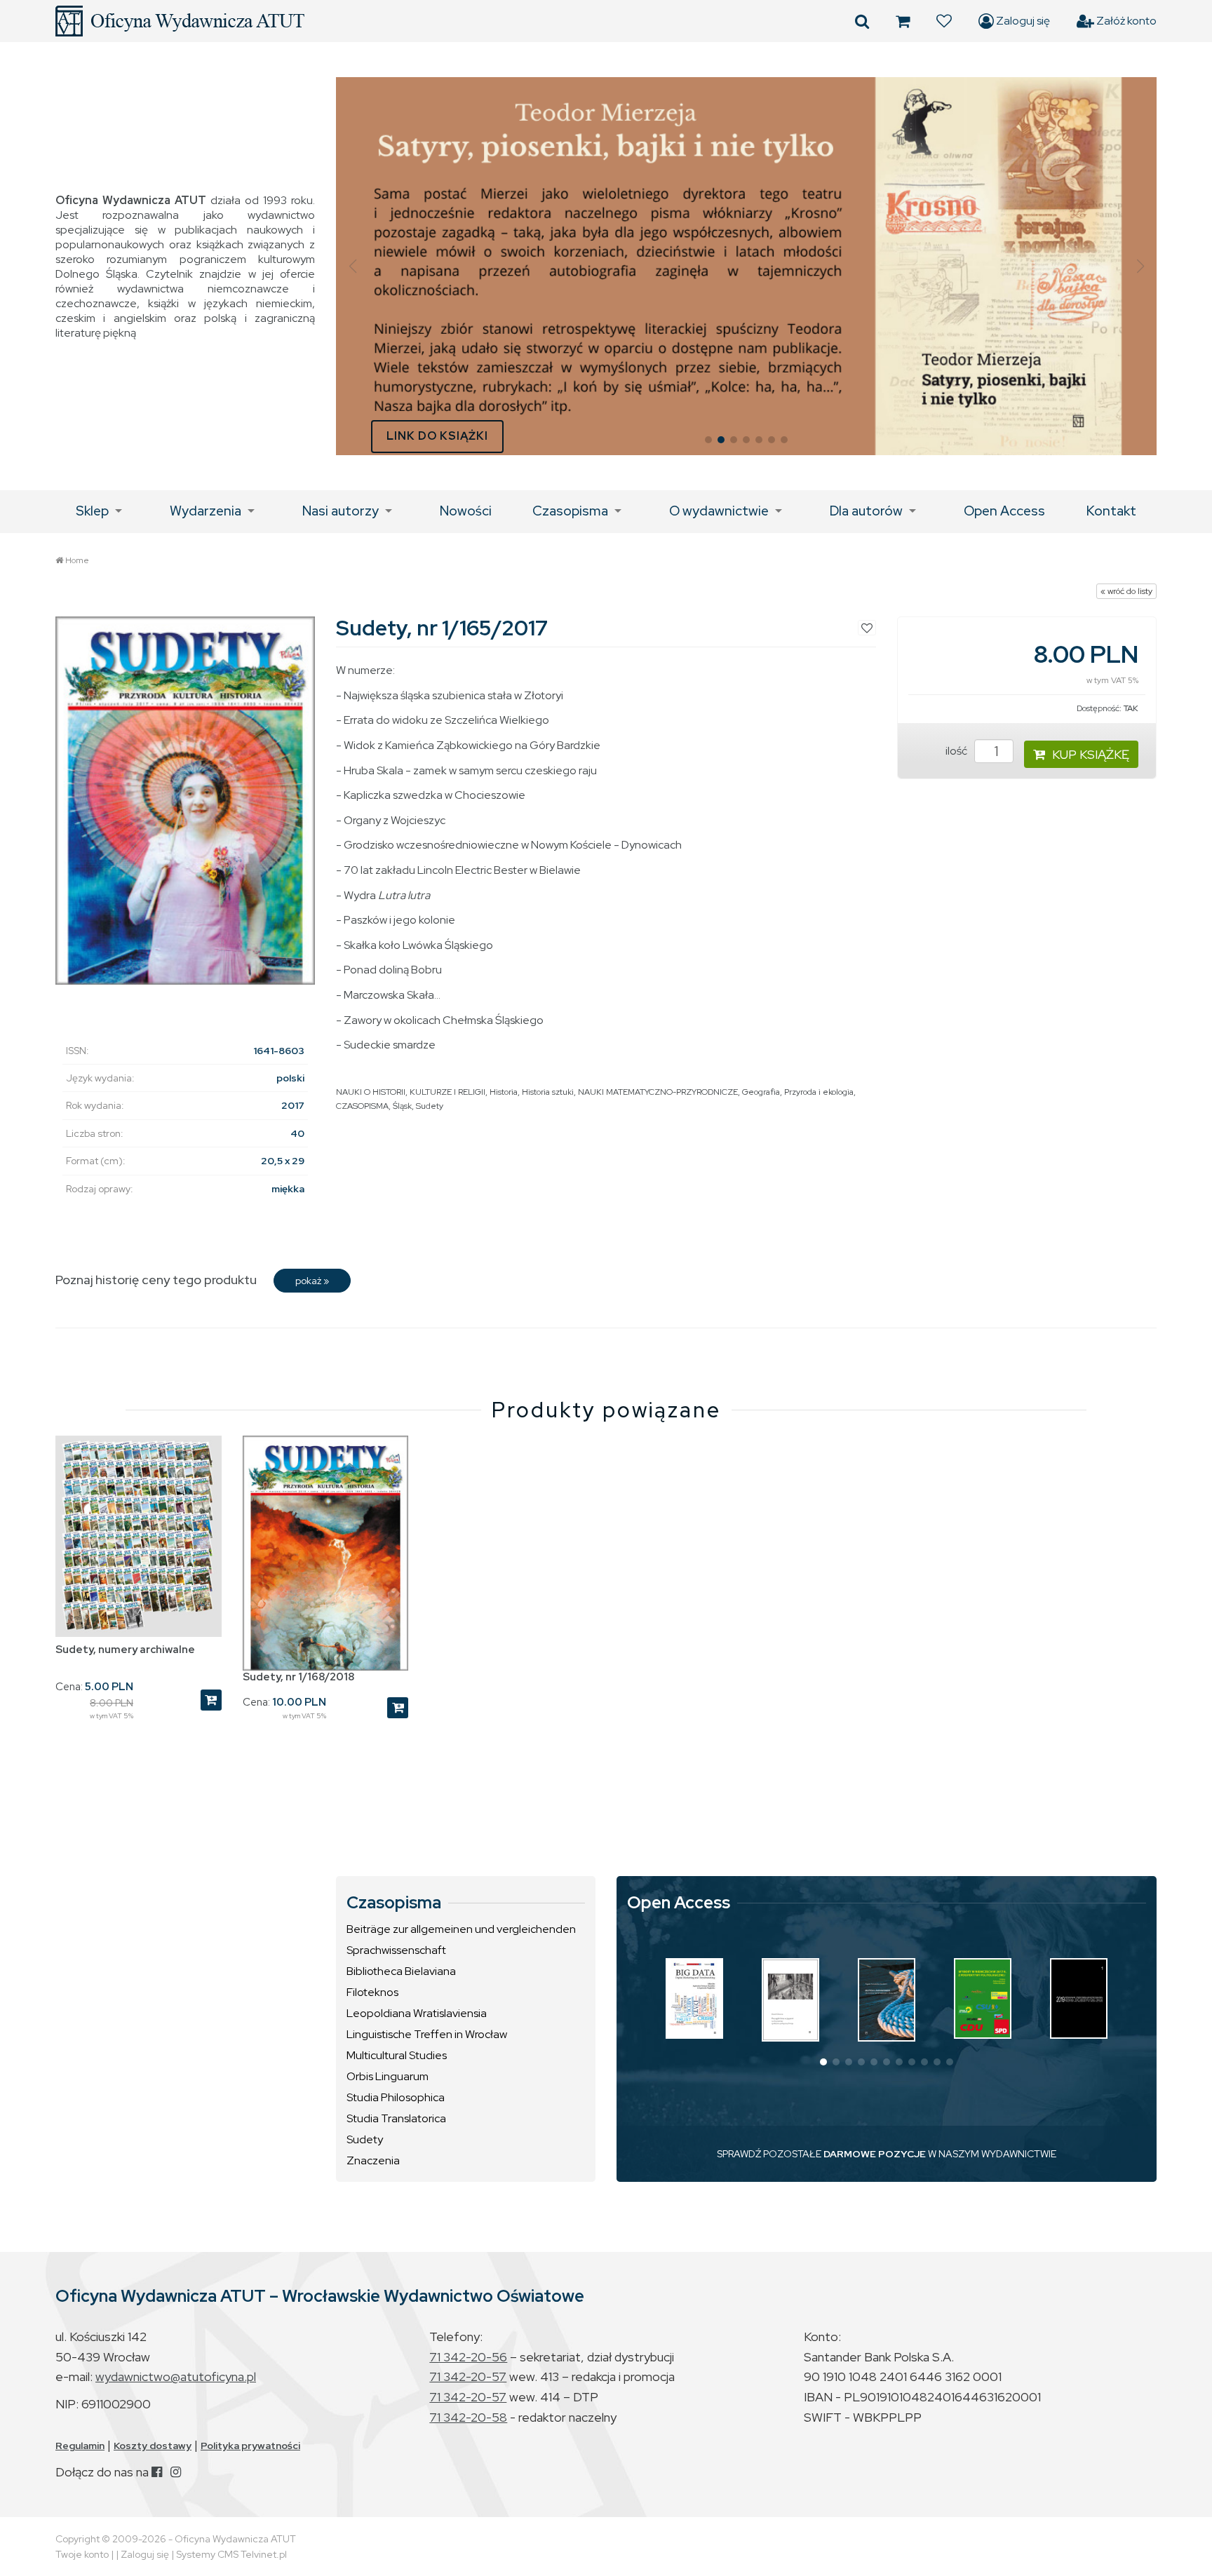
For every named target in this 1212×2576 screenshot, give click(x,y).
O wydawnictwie (719, 511)
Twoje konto (82, 2554)
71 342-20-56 (468, 2357)
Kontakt (1111, 511)
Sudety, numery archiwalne (125, 1650)
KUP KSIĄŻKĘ (1091, 754)
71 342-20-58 (468, 2417)
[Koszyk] (903, 21)
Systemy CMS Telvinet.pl (231, 2554)
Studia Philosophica (396, 2097)
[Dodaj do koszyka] (211, 1700)
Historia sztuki (548, 1092)
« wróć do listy (1126, 591)
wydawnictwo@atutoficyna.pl (176, 2376)
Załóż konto (1125, 21)
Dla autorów (866, 511)
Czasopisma (570, 511)
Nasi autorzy (341, 511)
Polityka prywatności (250, 2446)
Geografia (761, 1092)
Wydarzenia (206, 511)
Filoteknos (372, 1992)
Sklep (92, 511)
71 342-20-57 (468, 2376)
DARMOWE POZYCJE (875, 2154)
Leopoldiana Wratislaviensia (417, 2013)
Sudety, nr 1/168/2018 (298, 1677)
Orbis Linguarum (388, 2076)
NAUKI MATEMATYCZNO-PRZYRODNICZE (658, 1092)
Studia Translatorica (396, 2118)
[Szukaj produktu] (862, 21)
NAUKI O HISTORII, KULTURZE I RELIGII (411, 1092)
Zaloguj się (1022, 21)
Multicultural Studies (397, 2055)
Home (77, 560)
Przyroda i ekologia (819, 1092)
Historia (504, 1092)
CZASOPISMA (362, 1106)
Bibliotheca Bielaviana (401, 1971)
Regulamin (80, 2446)
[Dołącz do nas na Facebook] (157, 2472)
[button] (352, 267)
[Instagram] (176, 2472)
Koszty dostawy (153, 2446)
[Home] (180, 21)
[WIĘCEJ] (694, 1998)
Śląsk (402, 1106)
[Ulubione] (944, 21)
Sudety (430, 1106)
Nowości (466, 511)
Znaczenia (373, 2160)
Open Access (1004, 511)
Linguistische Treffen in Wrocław (427, 2034)
